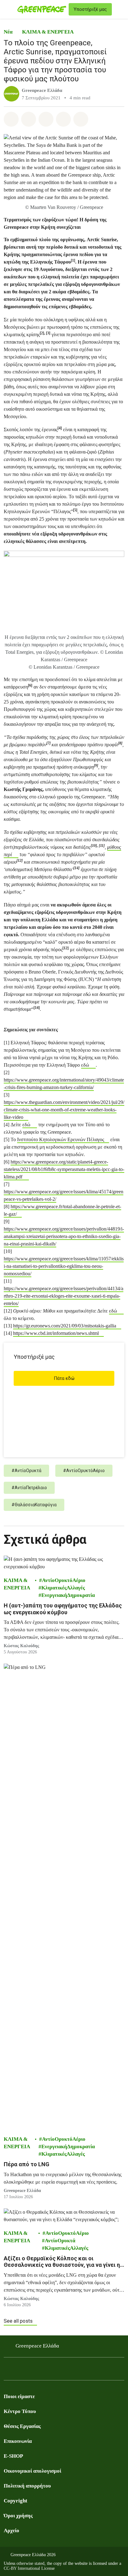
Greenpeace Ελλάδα (42, 90)
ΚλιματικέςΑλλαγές (63, 1588)
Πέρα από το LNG (27, 2164)
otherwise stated (30, 2563)
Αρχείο (11, 2531)
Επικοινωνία (18, 2441)
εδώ (85, 1065)
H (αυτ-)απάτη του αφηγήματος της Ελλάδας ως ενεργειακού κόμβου (63, 1609)
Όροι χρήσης (18, 2516)
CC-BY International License (29, 2568)
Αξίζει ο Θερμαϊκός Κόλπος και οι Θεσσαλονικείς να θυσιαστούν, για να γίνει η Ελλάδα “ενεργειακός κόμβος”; (62, 2262)
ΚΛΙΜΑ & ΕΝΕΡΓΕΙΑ (48, 32)
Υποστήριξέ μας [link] (90, 9)
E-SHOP (13, 2456)
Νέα (8, 32)
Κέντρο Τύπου (20, 2411)
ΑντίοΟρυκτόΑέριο (64, 1580)
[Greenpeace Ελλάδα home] (42, 9)
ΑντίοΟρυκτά (60, 2241)
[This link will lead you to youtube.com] (20, 2371)
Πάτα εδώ (64, 1378)
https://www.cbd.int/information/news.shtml (56, 1333)
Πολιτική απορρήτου (27, 2486)
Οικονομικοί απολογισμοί (32, 2471)
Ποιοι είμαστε (19, 2396)
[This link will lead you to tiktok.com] (57, 2371)
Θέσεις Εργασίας (22, 2426)
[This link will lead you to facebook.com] (7, 2371)
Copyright (16, 2501)
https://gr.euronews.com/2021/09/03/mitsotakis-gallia (65, 1326)
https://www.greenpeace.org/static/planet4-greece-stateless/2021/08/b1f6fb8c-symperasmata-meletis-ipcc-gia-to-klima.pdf (64, 1169)
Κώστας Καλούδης (21, 1646)
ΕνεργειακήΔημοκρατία (68, 1595)
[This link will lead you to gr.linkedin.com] (45, 2371)
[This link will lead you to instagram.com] (32, 2371)
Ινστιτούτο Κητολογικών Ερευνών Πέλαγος (61, 1139)
